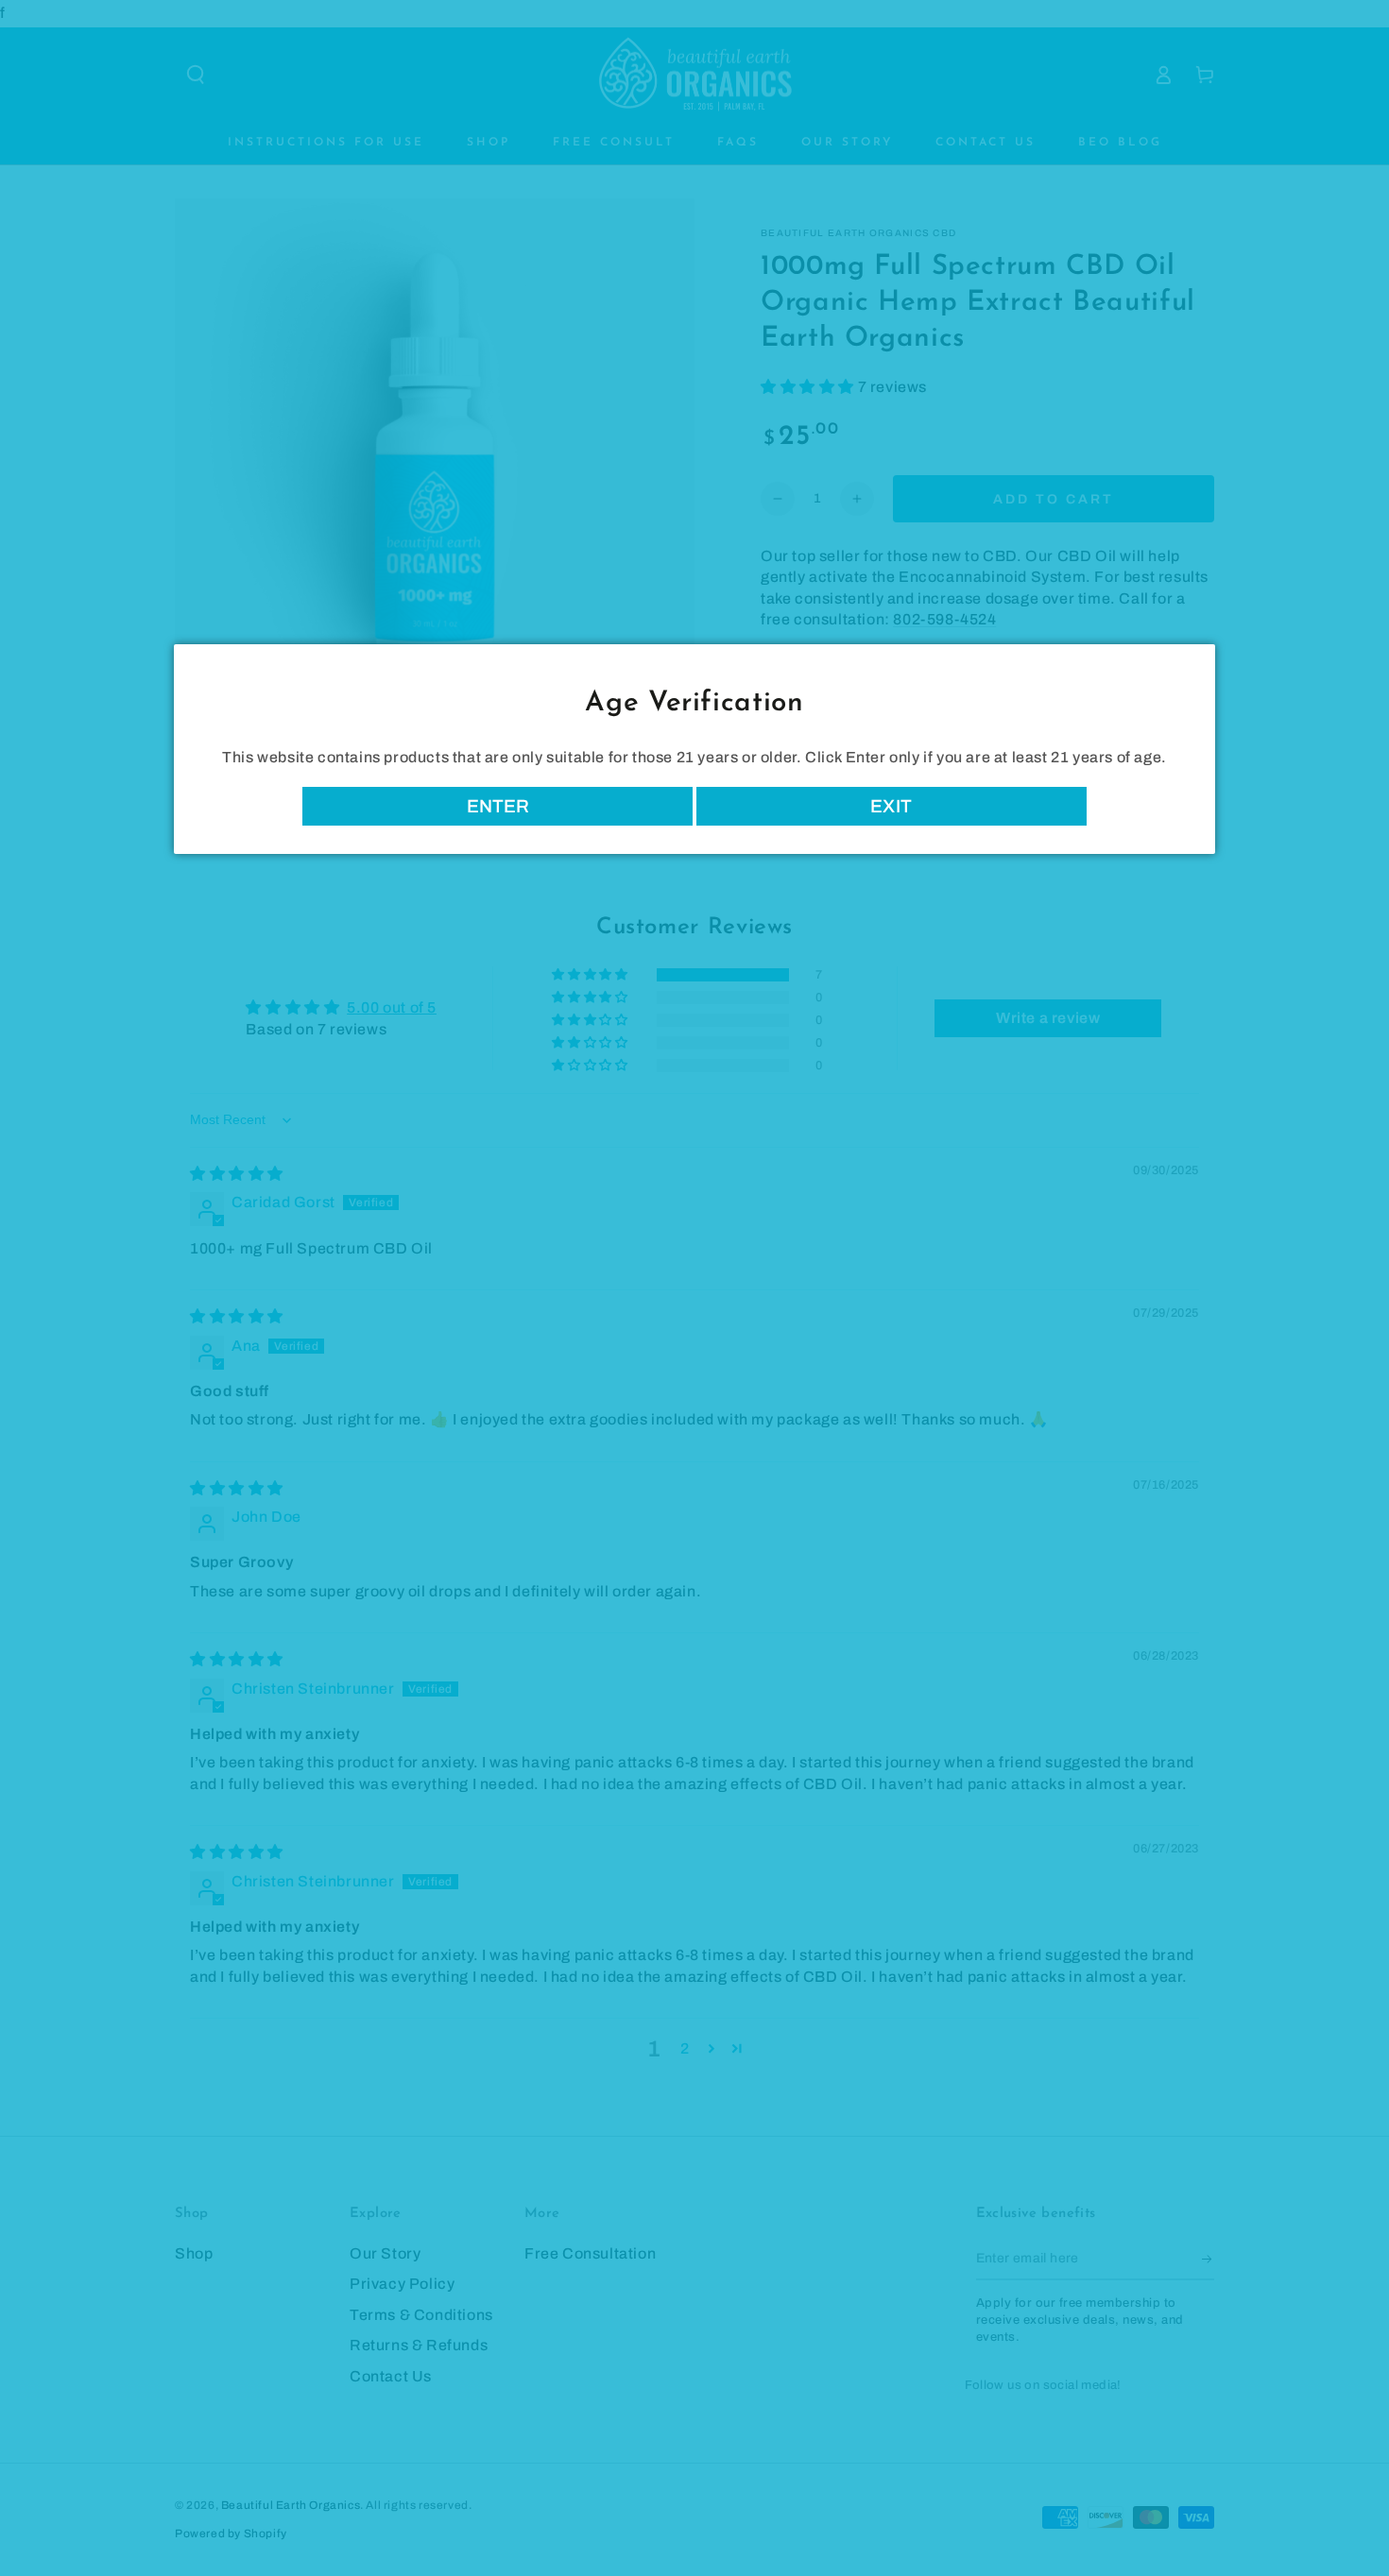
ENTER (498, 806)
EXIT (892, 806)
